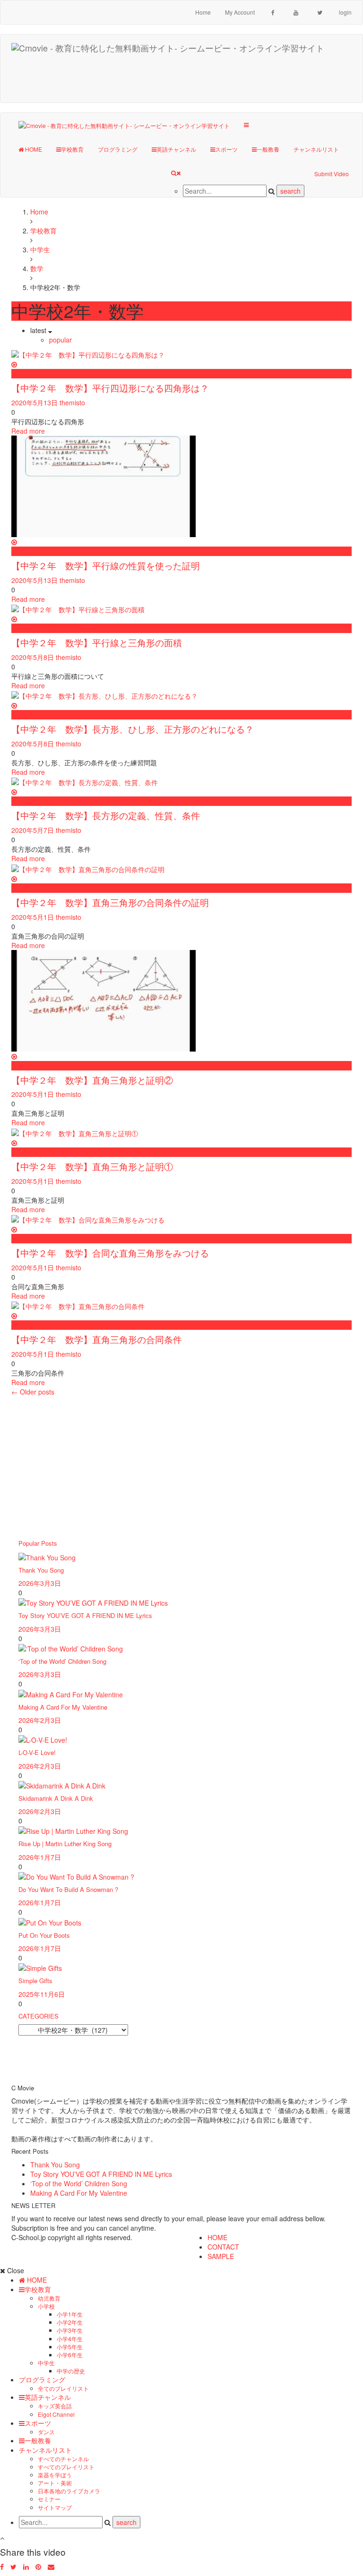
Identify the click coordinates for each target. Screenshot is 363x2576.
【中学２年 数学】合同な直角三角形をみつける (110, 1253)
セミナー (49, 2499)
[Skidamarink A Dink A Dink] (62, 1785)
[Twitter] (320, 12)
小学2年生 (70, 2322)
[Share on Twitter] (13, 2567)
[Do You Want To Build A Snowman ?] (76, 1876)
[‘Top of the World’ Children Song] (71, 1648)
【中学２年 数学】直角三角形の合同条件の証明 (110, 902)
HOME (33, 149)
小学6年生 (70, 2355)
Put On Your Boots (44, 1935)
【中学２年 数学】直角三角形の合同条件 (97, 1339)
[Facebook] (273, 12)
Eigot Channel (56, 2414)
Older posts (33, 1392)
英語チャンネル (176, 149)
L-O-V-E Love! (37, 1752)
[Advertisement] (187, 79)
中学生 (46, 2363)
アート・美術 (55, 2483)
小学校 (46, 2306)
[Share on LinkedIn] (26, 2567)
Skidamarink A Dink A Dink (56, 1798)
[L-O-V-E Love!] (43, 1739)
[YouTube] (296, 12)
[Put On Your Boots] (50, 1921)
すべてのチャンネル (63, 2459)
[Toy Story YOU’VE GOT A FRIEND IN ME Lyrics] (93, 1602)
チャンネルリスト (316, 149)
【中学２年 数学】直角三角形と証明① (92, 1166)
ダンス (46, 2432)
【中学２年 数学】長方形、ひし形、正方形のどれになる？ (133, 729)
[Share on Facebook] (2, 2567)
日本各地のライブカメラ (69, 2491)
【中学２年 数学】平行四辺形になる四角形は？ (110, 388)
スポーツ (226, 149)
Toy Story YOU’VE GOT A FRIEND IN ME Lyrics (85, 1615)
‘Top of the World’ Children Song (62, 1661)
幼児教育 (49, 2298)
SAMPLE (221, 2256)
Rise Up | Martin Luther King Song (65, 1844)
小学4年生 (70, 2339)
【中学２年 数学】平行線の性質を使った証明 (106, 565)
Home (203, 12)
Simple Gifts (35, 1981)
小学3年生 (70, 2330)
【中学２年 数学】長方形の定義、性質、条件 (106, 815)
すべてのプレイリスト (66, 2467)
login (345, 12)
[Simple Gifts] (40, 1967)
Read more (28, 431)
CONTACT (223, 2247)
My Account (240, 12)
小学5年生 (70, 2347)
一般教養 (268, 149)
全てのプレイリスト (63, 2388)
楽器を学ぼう (55, 2475)
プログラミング (118, 149)
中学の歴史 (71, 2371)
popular (60, 340)
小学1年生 (70, 2314)
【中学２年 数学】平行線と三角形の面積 (97, 642)
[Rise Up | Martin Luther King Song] (73, 1830)
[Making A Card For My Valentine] (71, 1693)
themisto (72, 402)
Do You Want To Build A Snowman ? (68, 1889)
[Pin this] (38, 2567)
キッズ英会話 (55, 2406)
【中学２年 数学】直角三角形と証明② (92, 1080)
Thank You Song (41, 1570)
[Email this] (51, 2567)
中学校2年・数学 (36, 374)
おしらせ (25, 801)
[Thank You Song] (47, 1556)
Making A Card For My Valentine (63, 1707)
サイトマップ (55, 2507)
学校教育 (72, 149)
